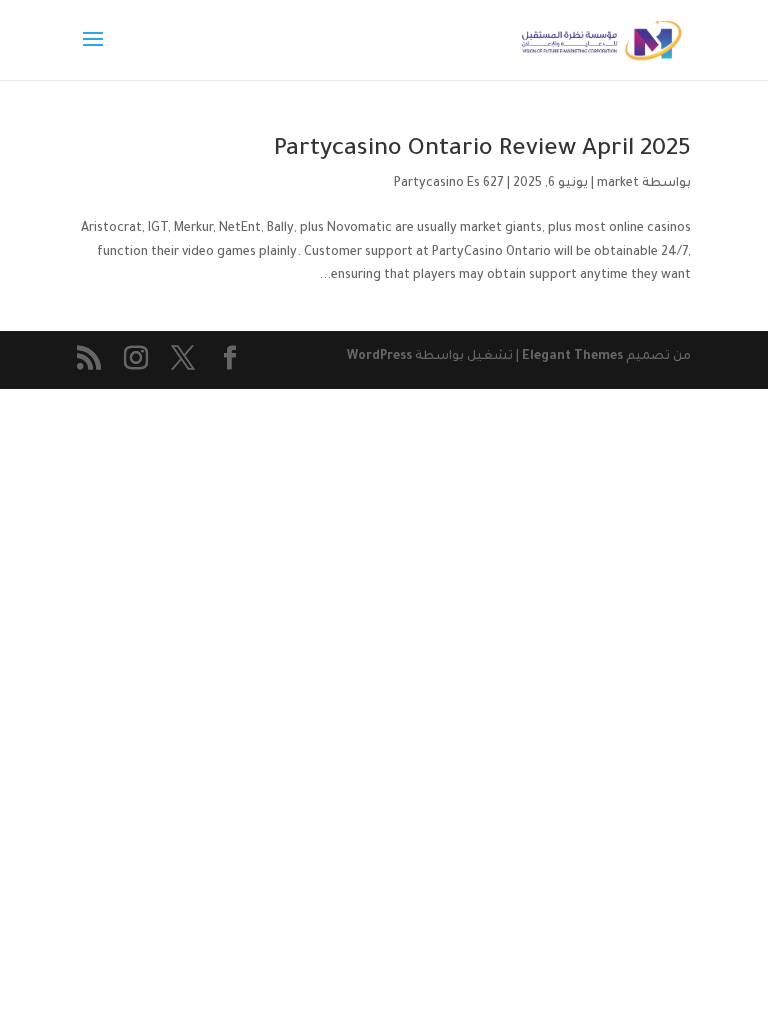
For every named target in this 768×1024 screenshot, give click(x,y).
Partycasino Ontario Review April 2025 (482, 150)
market (618, 184)
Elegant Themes (572, 357)
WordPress (379, 357)
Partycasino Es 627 (449, 184)
